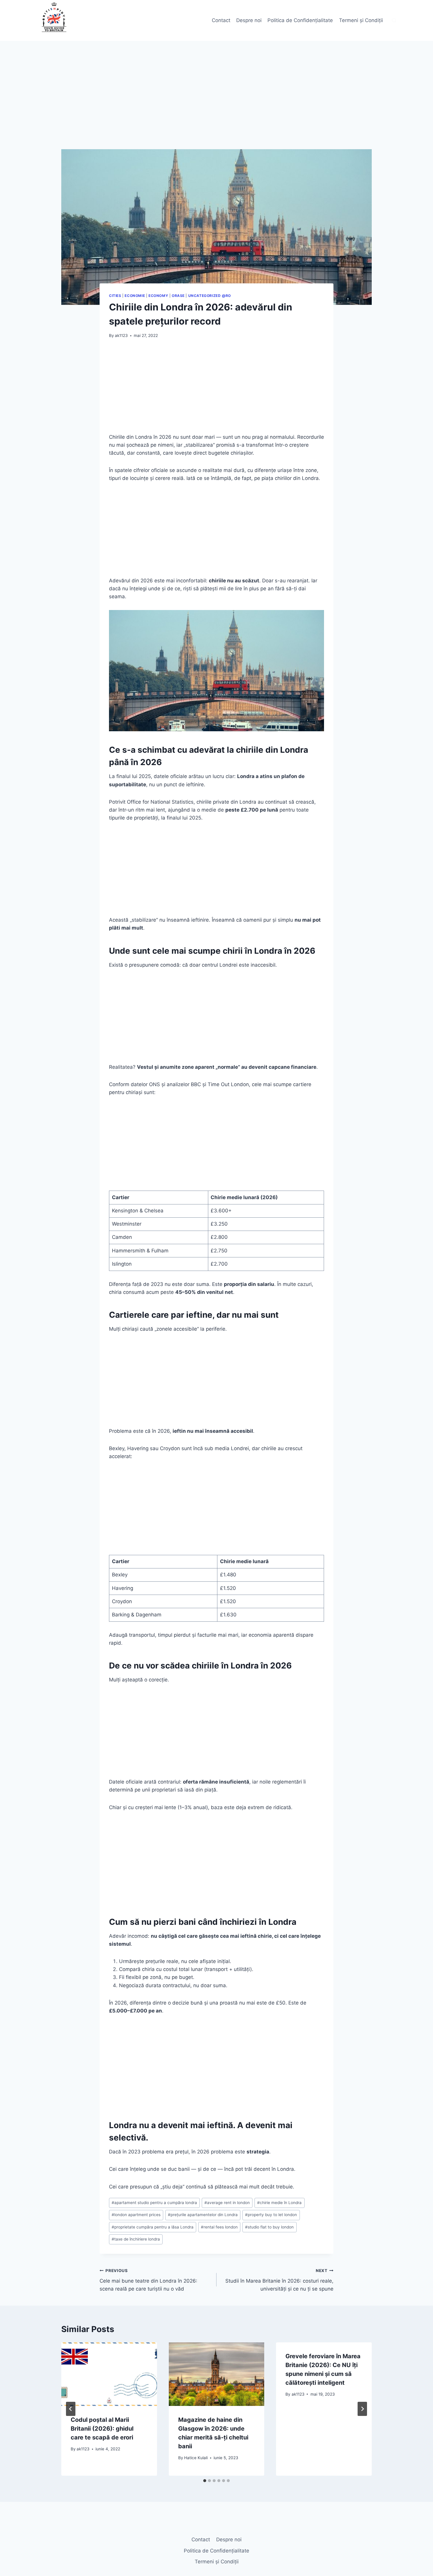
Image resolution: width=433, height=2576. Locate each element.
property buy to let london (271, 2215)
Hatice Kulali (196, 2458)
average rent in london (227, 2203)
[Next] (362, 2409)
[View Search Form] (394, 21)
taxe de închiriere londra (136, 2239)
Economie (135, 296)
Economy (158, 296)
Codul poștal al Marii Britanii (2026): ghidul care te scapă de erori (102, 2429)
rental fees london (219, 2227)
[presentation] (109, 2374)
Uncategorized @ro (210, 296)
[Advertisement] (216, 106)
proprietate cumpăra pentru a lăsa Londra (153, 2227)
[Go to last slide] (71, 2409)
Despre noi (249, 20)
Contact (221, 20)
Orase (178, 296)
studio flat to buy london (269, 2227)
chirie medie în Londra (279, 2203)
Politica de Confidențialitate (300, 20)
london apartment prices (136, 2215)
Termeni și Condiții (361, 20)
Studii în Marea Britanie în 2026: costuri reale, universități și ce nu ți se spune (279, 2280)
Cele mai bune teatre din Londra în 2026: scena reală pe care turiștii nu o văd (148, 2280)
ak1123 (121, 335)
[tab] (205, 2481)
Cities (115, 296)
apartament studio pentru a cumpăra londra (154, 2203)
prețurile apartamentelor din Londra (203, 2215)
